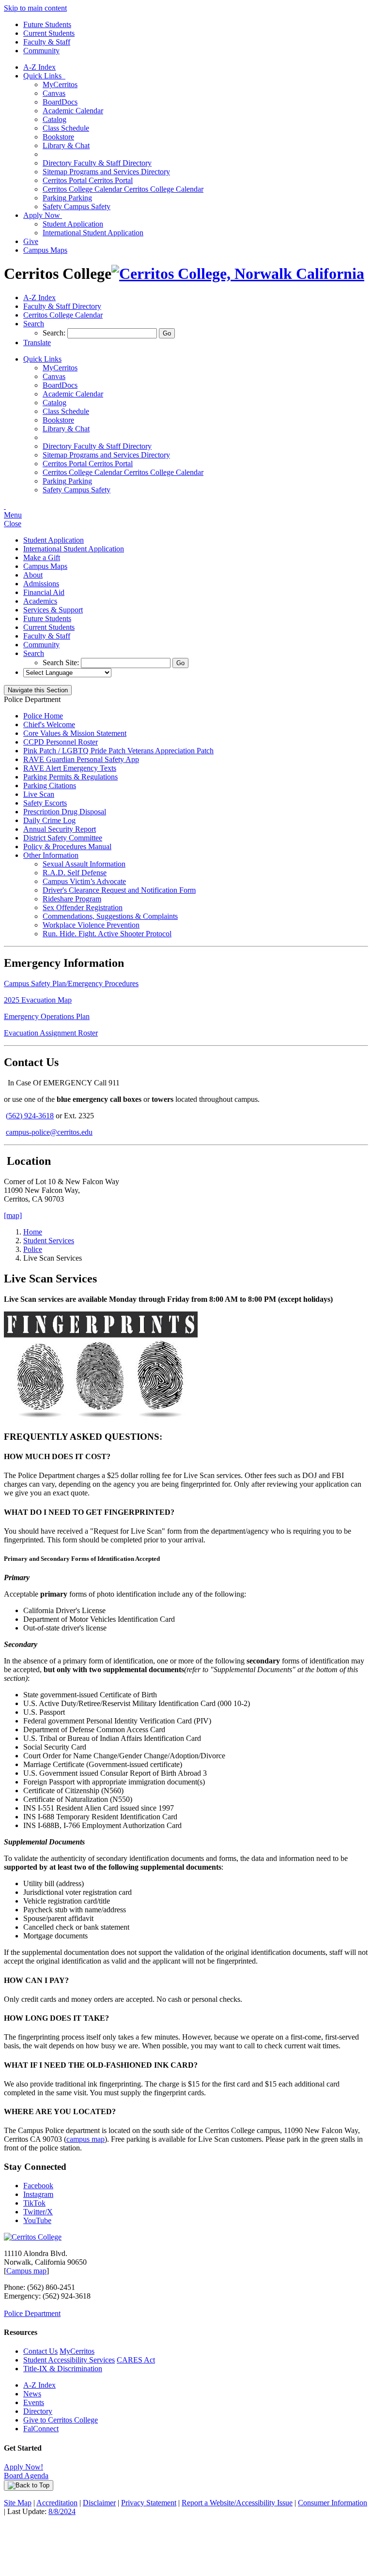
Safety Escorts (45, 803)
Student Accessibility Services (69, 2360)
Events (34, 2402)
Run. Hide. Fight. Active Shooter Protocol (107, 934)
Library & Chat (66, 145)
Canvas (54, 93)
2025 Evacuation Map (38, 1000)
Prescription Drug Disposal (65, 812)
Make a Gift (42, 557)
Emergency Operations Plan (47, 1016)
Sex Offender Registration (83, 907)
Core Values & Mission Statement (75, 733)
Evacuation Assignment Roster (51, 1033)
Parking (67, 198)
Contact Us (40, 2351)
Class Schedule (66, 128)
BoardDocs (60, 102)
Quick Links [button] (44, 76)
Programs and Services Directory (106, 172)
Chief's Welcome (49, 724)
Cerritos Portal (88, 180)
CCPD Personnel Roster (61, 742)
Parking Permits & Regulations (70, 777)
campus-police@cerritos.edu (49, 1132)
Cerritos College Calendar (123, 189)
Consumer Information (333, 2503)
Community (41, 51)
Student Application (73, 224)
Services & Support (53, 610)
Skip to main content (35, 8)
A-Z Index (39, 67)
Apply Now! (23, 2467)
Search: (55, 333)
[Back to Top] (29, 2485)
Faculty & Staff (47, 42)
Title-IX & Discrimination (63, 2369)
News (32, 2394)
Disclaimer (99, 2503)
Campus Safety (77, 206)
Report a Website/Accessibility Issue (237, 2503)
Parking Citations (50, 785)
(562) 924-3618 (30, 1116)
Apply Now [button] (43, 215)
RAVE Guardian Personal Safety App (81, 759)
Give (31, 241)
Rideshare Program (72, 899)
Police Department (32, 2313)
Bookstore (58, 137)
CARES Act (136, 2360)
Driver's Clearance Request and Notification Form (119, 890)
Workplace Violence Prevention (91, 925)
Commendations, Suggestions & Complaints (110, 916)
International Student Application (93, 233)
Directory (38, 2411)
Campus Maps (45, 250)
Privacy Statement (149, 2503)
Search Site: (62, 663)
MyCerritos (60, 84)
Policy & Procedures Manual (67, 846)
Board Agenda (26, 2476)
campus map (85, 2139)
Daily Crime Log (49, 820)
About (33, 575)
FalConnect (41, 2429)
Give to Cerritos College (61, 2420)
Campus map (26, 2271)
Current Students (49, 33)
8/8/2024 (62, 2511)
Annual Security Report (60, 829)
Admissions (41, 584)
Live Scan (39, 794)
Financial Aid (44, 592)
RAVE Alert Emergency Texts (70, 768)
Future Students (47, 24)
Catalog (54, 119)
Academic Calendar (73, 111)
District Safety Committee (63, 838)
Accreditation (57, 2503)
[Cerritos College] (33, 2237)
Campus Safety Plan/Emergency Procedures (71, 983)
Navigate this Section (38, 690)
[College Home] (238, 274)
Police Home (43, 716)
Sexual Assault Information (84, 864)
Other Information (51, 855)
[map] (13, 1215)
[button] (34, 324)
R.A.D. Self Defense (75, 873)
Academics (40, 601)
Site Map (18, 2503)
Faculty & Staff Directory (97, 163)
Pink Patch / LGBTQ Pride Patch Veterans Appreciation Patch (118, 751)
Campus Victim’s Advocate (84, 881)
